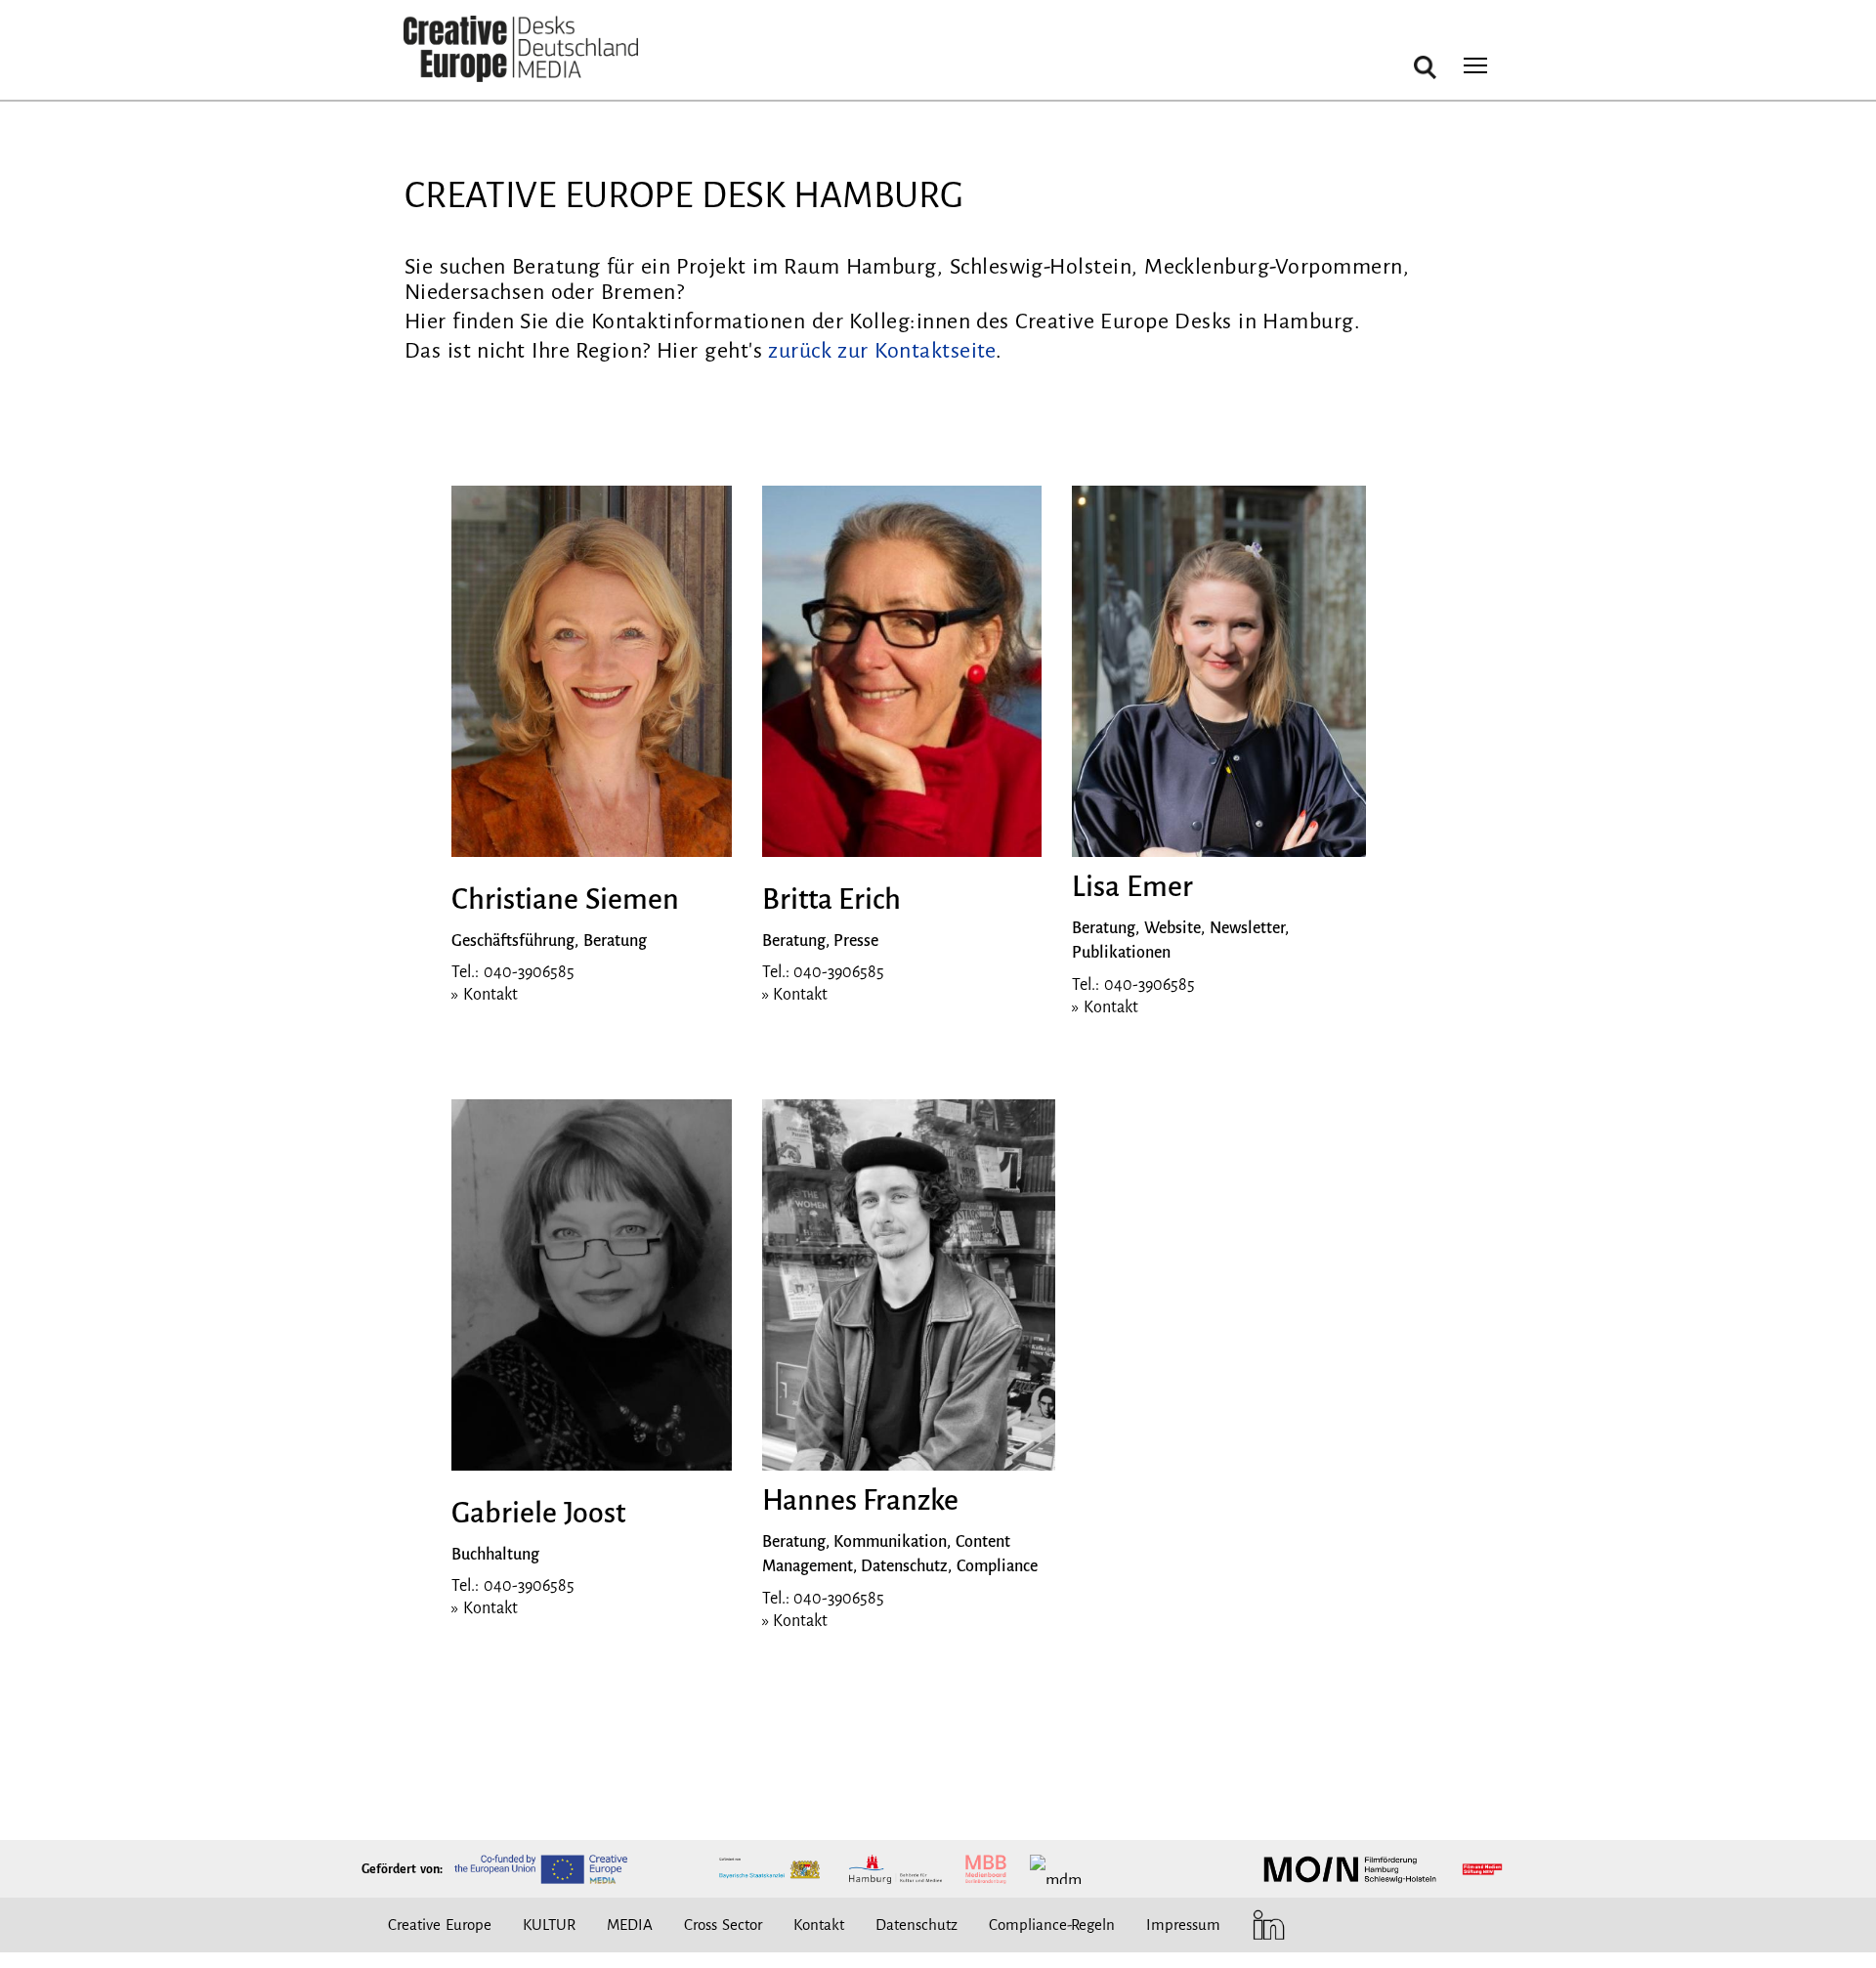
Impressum (1183, 1925)
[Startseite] (521, 49)
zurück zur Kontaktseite (882, 351)
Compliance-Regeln (1052, 1925)
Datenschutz (917, 1925)
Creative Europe (440, 1925)
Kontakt (819, 1925)
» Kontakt (485, 995)
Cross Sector (723, 1925)
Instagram (1308, 1925)
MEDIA (630, 1925)
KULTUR (549, 1925)
